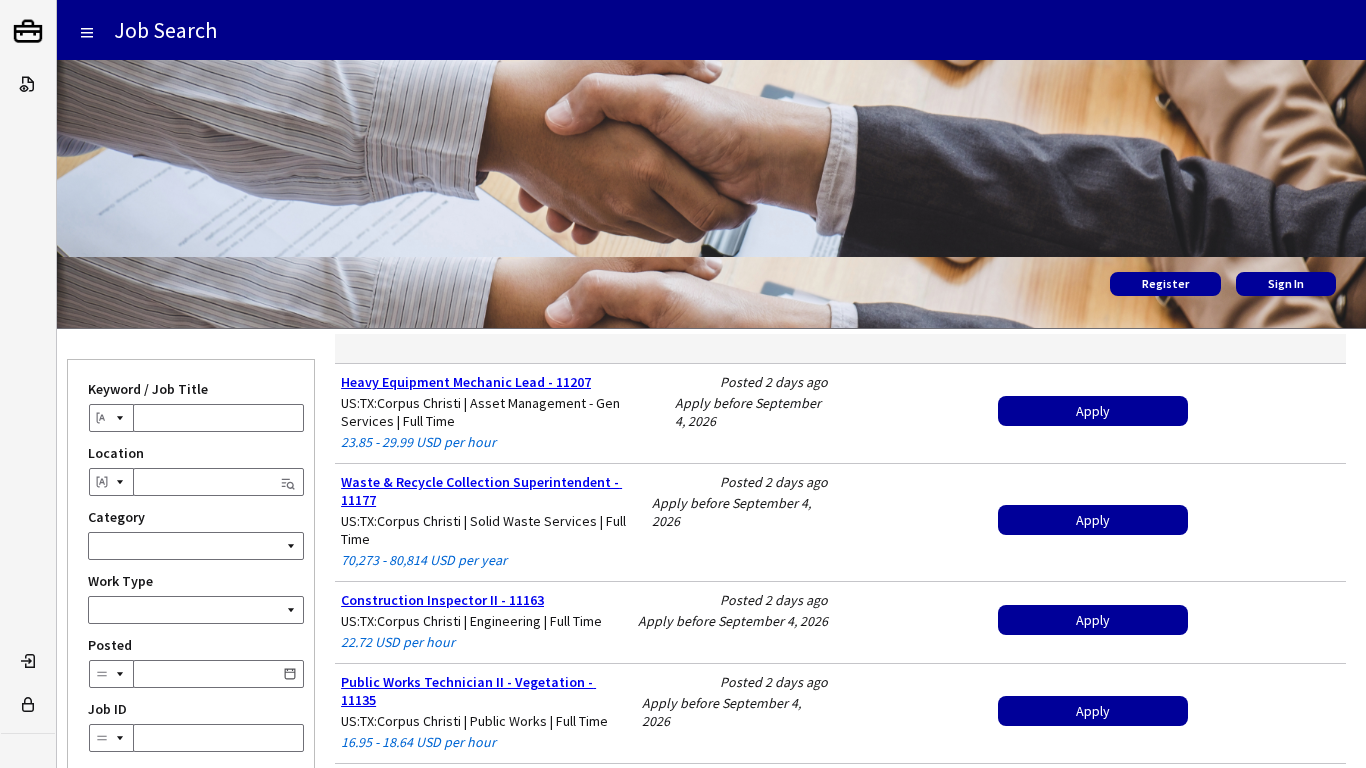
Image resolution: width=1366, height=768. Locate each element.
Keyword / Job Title (148, 389)
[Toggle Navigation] (87, 32)
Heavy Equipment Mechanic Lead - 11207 (466, 382)
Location (196, 453)
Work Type (120, 581)
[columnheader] (587, 349)
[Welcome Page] (28, 32)
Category (116, 517)
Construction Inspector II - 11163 (442, 600)
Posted (194, 645)
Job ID (107, 709)
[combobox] (111, 418)
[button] (290, 675)
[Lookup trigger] (288, 480)
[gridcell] (587, 414)
